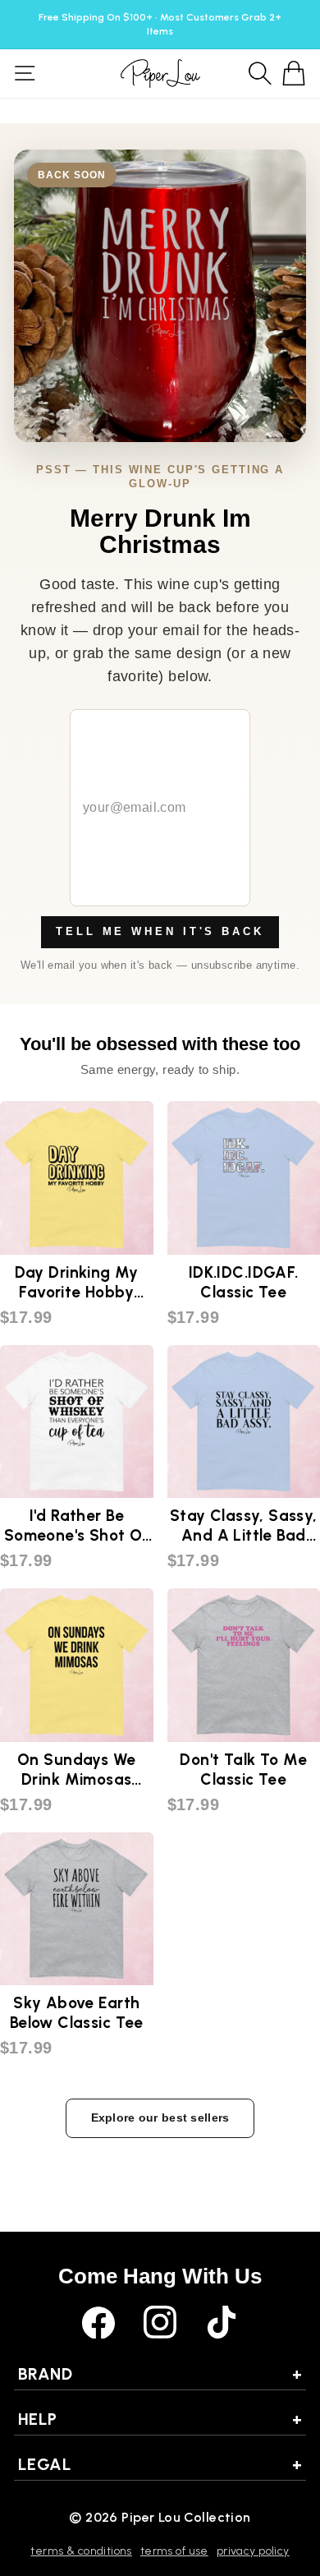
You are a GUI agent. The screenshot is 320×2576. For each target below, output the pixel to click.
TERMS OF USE (174, 2551)
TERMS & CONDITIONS (81, 2551)
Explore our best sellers (160, 2117)
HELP (160, 2419)
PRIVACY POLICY (253, 2551)
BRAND (160, 2374)
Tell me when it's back (160, 931)
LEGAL (160, 2464)
